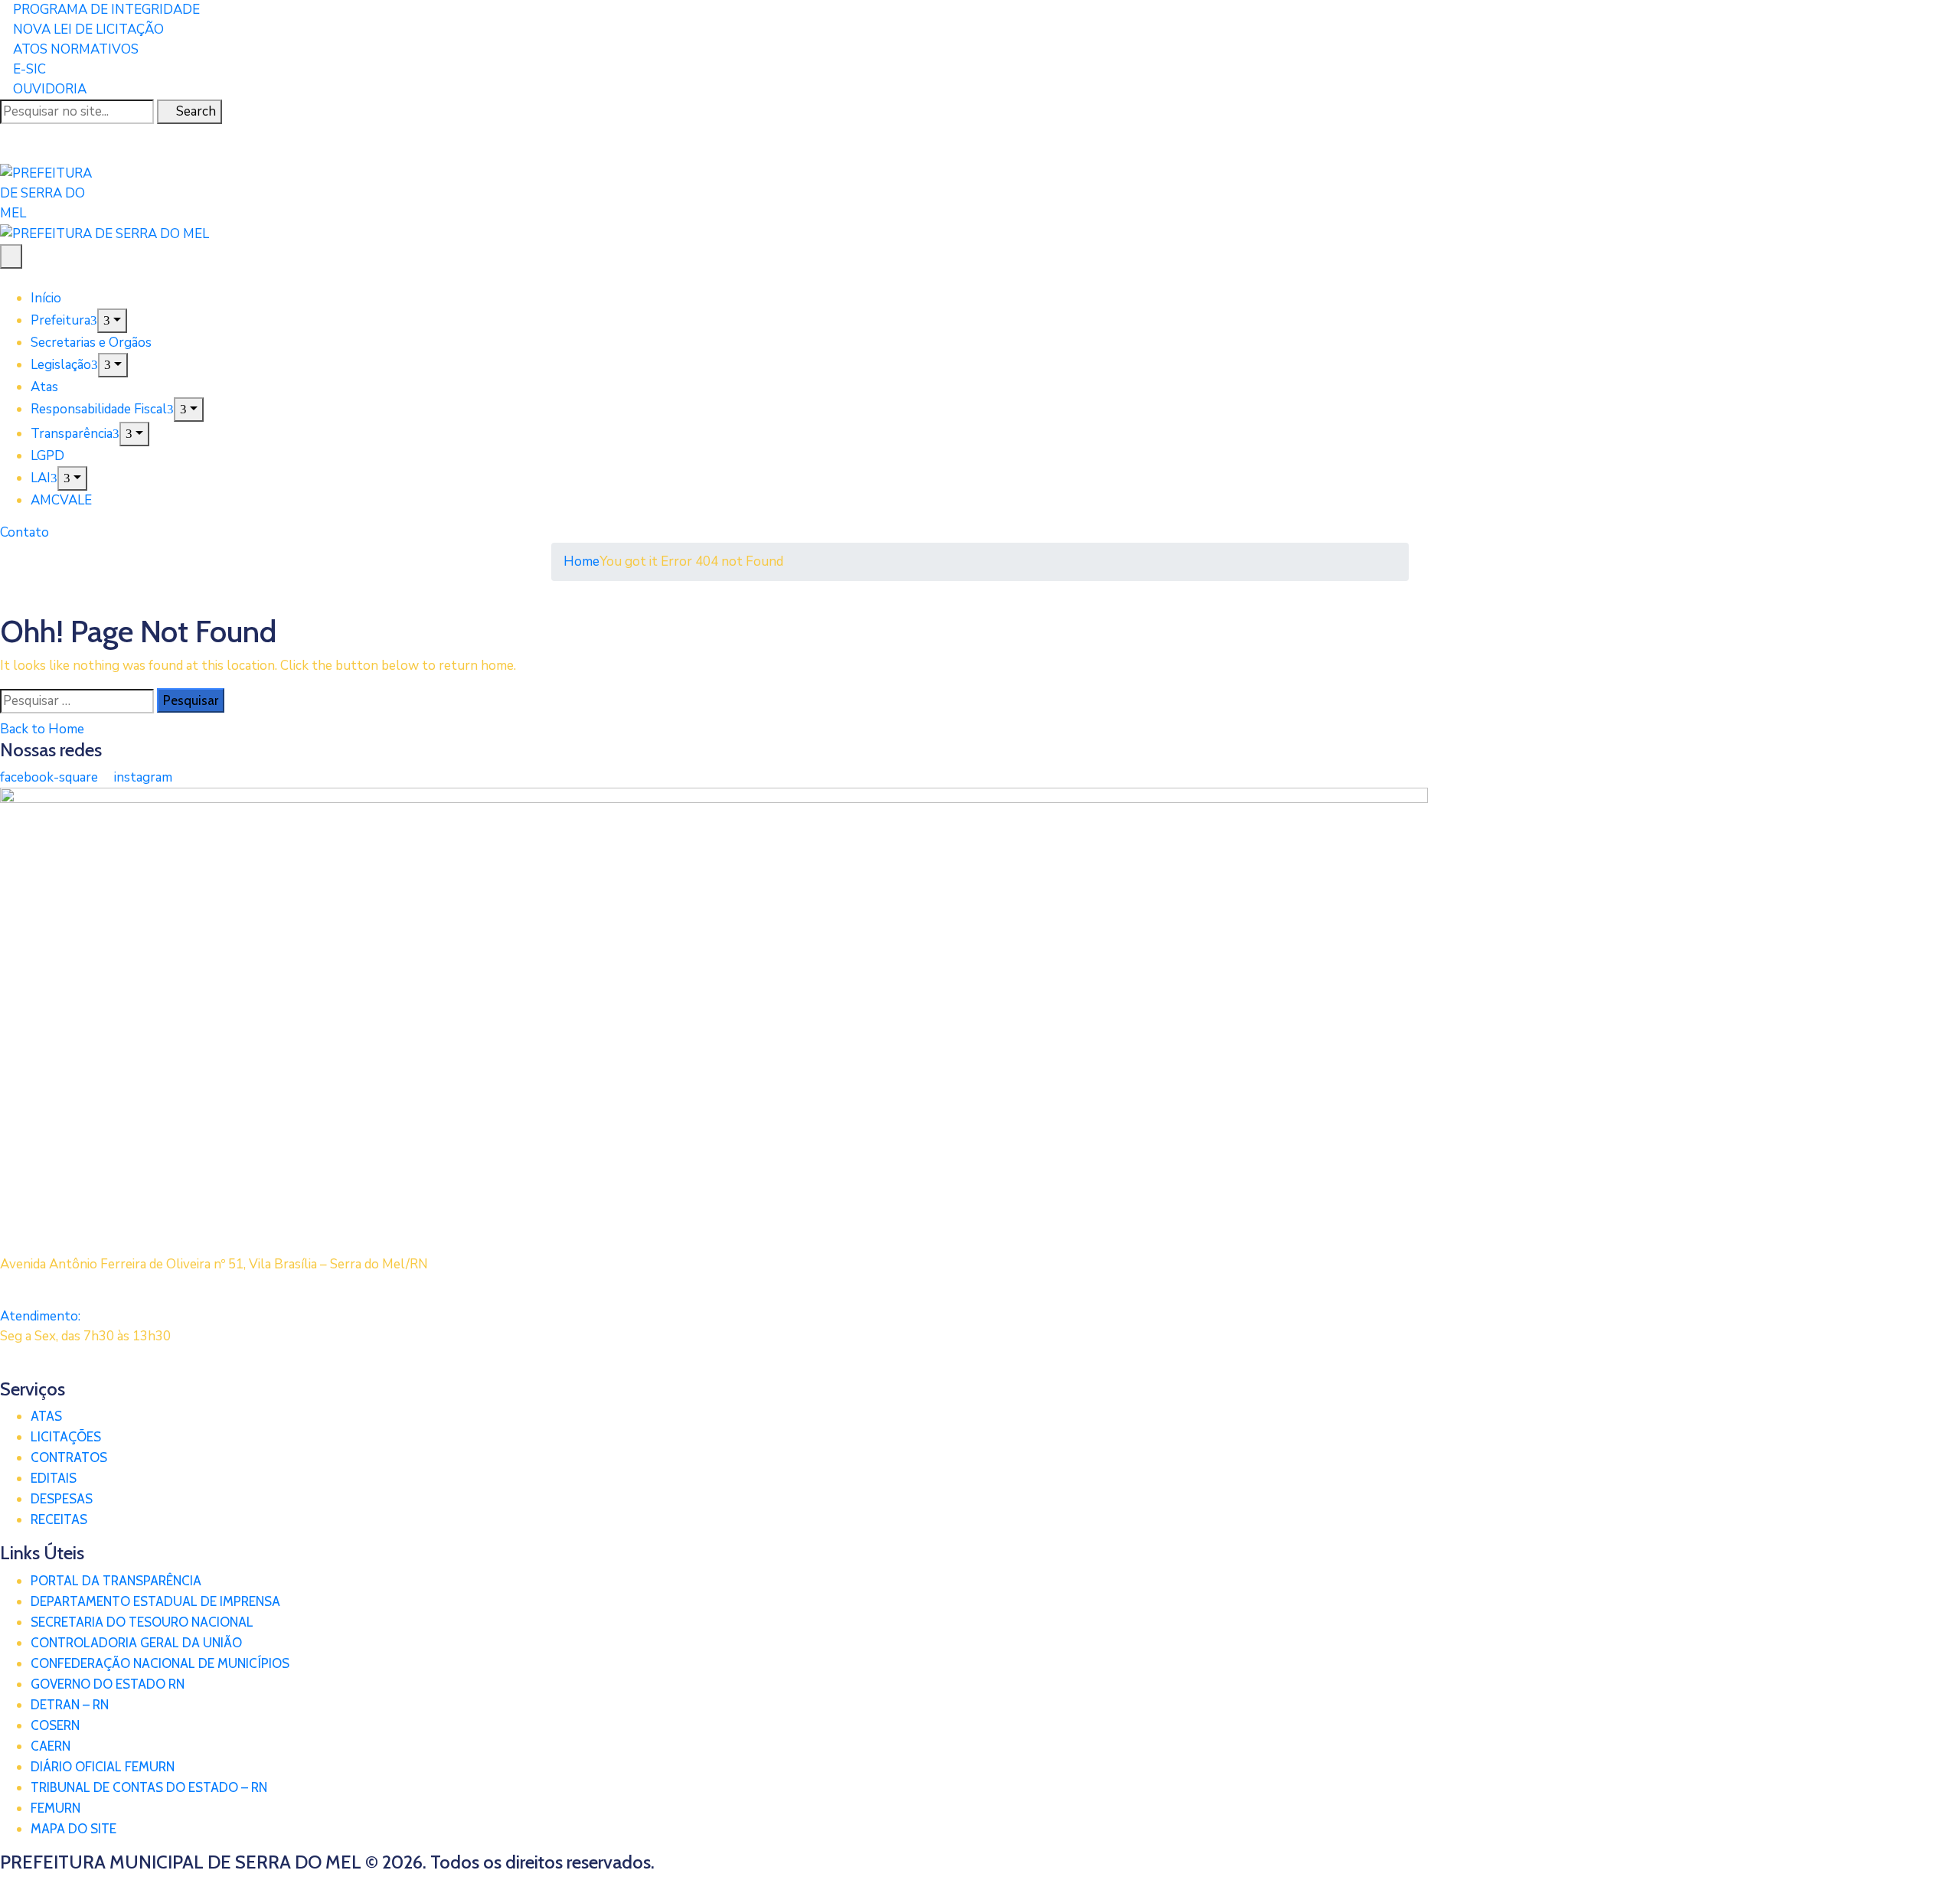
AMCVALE (61, 500)
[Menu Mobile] (11, 256)
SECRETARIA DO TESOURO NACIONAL (142, 1622)
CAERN (51, 1746)
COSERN (55, 1725)
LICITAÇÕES (66, 1437)
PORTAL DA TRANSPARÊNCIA (116, 1581)
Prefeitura (60, 320)
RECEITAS (59, 1519)
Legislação (61, 365)
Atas (44, 387)
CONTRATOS (69, 1457)
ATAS (46, 1416)
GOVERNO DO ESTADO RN (108, 1684)
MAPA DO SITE (73, 1829)
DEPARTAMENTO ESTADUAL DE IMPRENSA (155, 1601)
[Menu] (112, 321)
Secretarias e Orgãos (91, 343)
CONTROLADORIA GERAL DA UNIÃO (136, 1643)
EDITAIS (54, 1478)
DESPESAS (62, 1499)
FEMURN (56, 1808)
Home (581, 561)
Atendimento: (40, 1316)
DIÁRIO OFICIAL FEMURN (103, 1767)
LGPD (47, 456)
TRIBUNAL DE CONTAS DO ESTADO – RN (149, 1787)
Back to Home (42, 729)
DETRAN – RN (70, 1705)
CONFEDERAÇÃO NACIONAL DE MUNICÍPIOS (160, 1663)
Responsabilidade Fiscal (99, 409)
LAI (41, 478)
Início (46, 298)
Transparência (72, 434)
